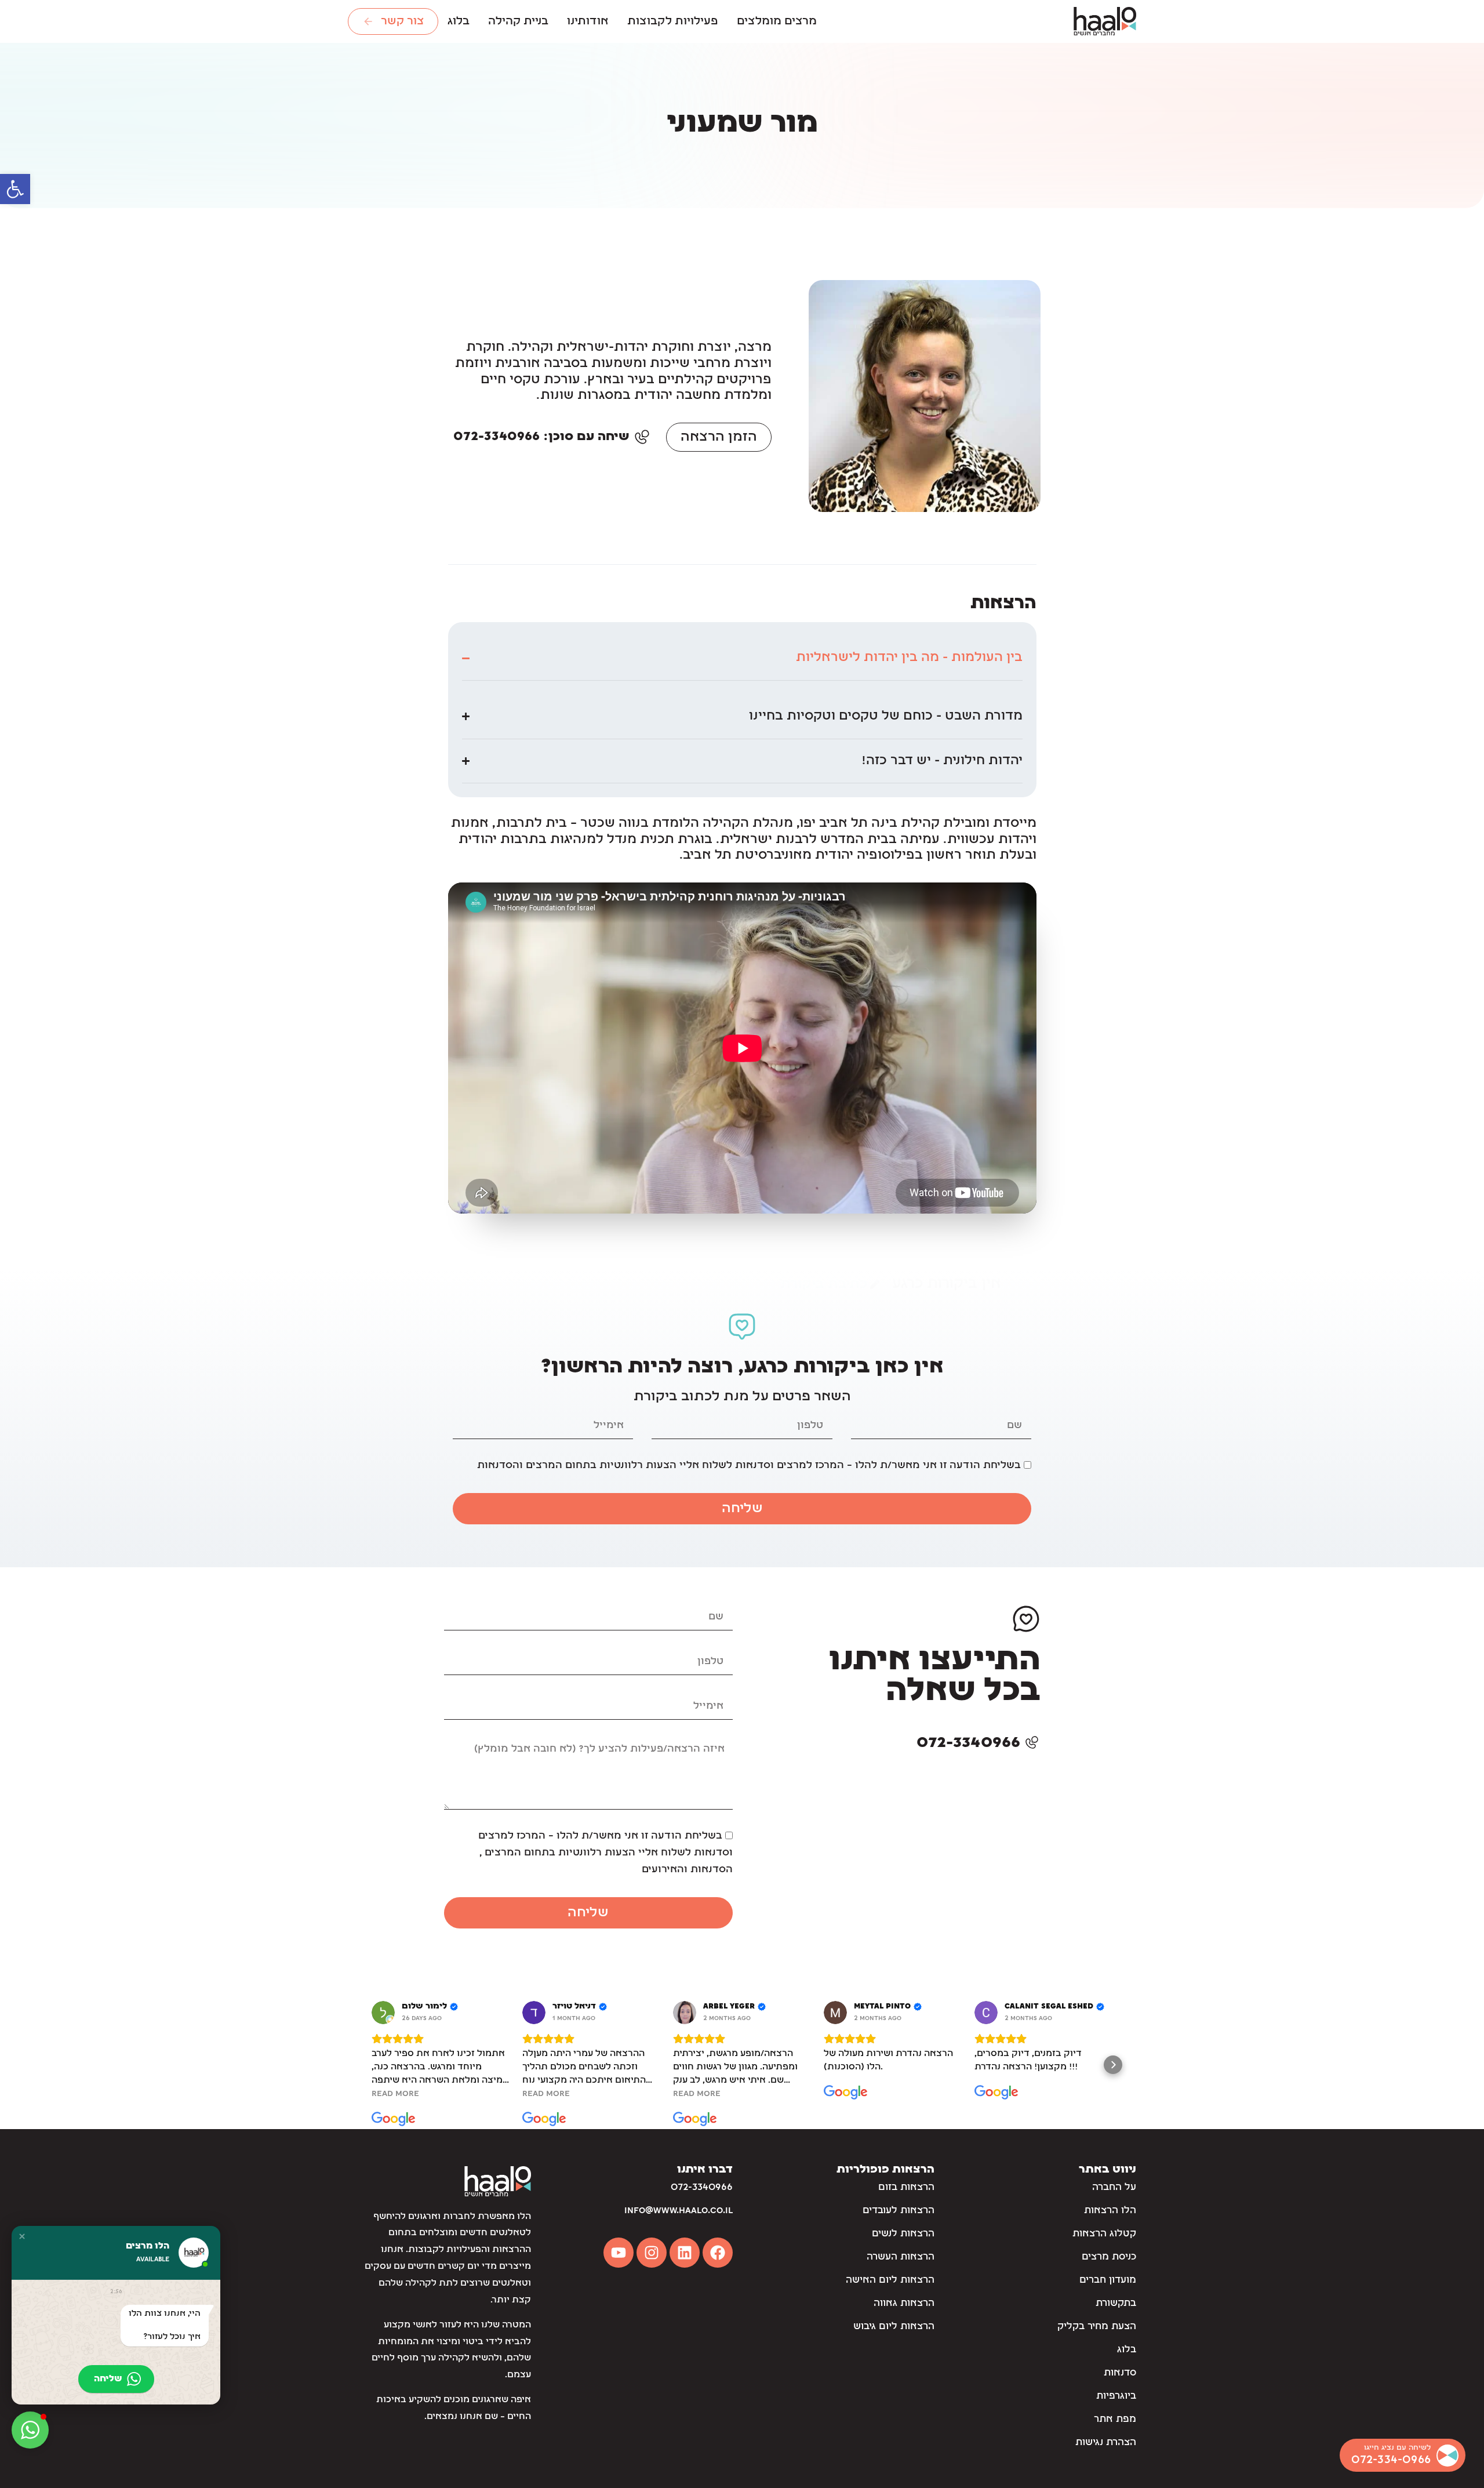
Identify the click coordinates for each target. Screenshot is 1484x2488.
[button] (15, 189)
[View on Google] (383, 2013)
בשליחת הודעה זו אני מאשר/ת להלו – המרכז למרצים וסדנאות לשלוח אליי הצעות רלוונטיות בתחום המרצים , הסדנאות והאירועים (605, 1853)
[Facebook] (718, 2253)
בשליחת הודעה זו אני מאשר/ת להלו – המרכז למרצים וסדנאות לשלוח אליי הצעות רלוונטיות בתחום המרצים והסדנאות (749, 1465)
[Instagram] (652, 2253)
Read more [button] (395, 2094)
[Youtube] (619, 2253)
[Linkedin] (685, 2253)
